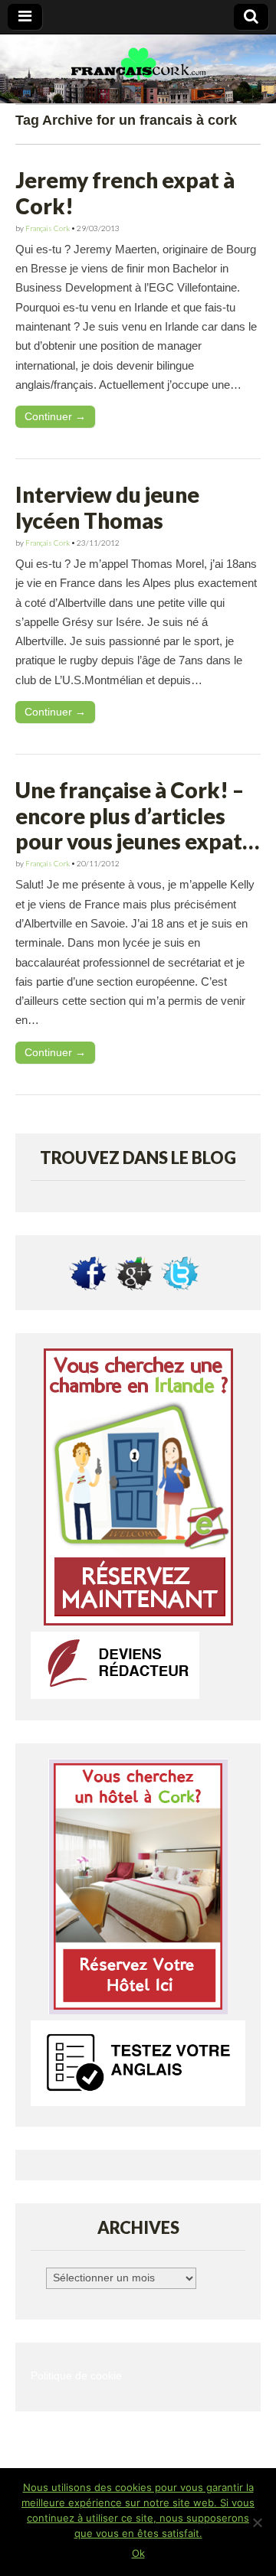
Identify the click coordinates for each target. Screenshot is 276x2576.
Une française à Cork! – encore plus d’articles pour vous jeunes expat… (137, 815)
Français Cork (48, 228)
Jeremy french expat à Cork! (125, 193)
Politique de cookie (76, 2376)
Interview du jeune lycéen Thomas (107, 507)
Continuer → (55, 416)
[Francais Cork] (138, 69)
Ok (138, 2553)
